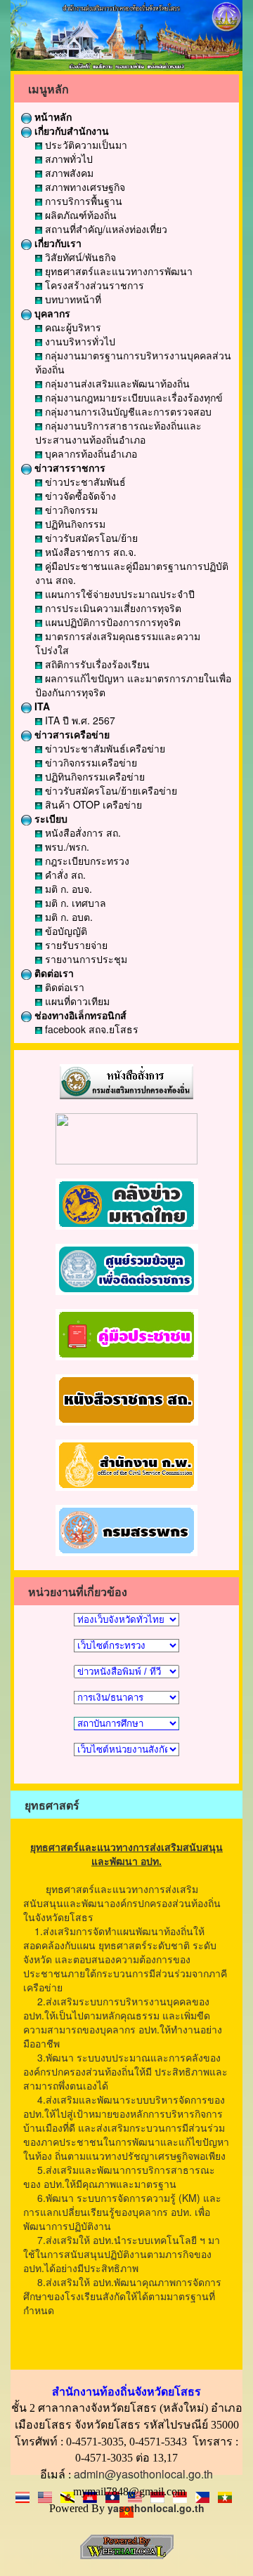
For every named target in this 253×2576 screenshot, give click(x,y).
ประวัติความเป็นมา (85, 145)
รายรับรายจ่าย (75, 945)
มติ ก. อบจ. (67, 889)
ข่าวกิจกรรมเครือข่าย (90, 762)
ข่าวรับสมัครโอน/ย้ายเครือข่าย (110, 790)
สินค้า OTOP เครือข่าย (92, 804)
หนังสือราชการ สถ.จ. (89, 552)
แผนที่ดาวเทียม (76, 1001)
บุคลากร (51, 313)
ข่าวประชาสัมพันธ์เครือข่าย (104, 748)
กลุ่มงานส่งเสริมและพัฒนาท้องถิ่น (116, 383)
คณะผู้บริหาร (72, 327)
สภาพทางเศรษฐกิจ (84, 187)
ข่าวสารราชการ (69, 467)
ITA (41, 706)
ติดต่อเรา (53, 973)
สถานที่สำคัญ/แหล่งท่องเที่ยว (105, 229)
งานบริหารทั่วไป (79, 341)
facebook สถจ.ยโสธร (90, 1029)
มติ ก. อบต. (67, 917)
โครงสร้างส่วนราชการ (93, 285)
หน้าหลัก (52, 117)
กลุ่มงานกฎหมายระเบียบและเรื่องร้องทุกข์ (132, 397)
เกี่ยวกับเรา (57, 243)
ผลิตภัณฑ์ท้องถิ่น (79, 215)
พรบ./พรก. (66, 847)
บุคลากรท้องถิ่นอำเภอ (90, 453)
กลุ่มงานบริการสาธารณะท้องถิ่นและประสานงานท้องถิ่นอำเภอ (118, 432)
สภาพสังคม (68, 173)
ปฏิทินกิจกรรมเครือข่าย (93, 776)
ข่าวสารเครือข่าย (71, 734)
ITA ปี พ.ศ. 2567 (79, 720)
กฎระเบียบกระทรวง (86, 861)
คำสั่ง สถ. (64, 875)
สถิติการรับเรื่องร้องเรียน (96, 664)
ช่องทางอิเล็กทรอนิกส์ (79, 1015)
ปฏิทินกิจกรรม (74, 524)
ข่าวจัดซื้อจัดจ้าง (79, 496)
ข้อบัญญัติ (65, 931)
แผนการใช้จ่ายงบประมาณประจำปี (118, 594)
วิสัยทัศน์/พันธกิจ (79, 257)
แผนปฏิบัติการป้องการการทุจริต (111, 622)
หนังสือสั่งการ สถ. (82, 832)
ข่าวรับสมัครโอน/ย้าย (90, 538)
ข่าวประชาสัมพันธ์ (84, 482)
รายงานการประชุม (85, 959)
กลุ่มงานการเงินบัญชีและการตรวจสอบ (127, 411)
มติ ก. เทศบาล (74, 903)
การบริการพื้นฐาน (82, 201)
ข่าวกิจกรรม (70, 510)
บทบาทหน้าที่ (72, 299)
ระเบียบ (50, 818)
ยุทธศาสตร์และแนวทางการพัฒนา (117, 271)
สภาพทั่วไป (67, 159)
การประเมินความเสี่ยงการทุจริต (112, 608)
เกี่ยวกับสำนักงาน (70, 131)
